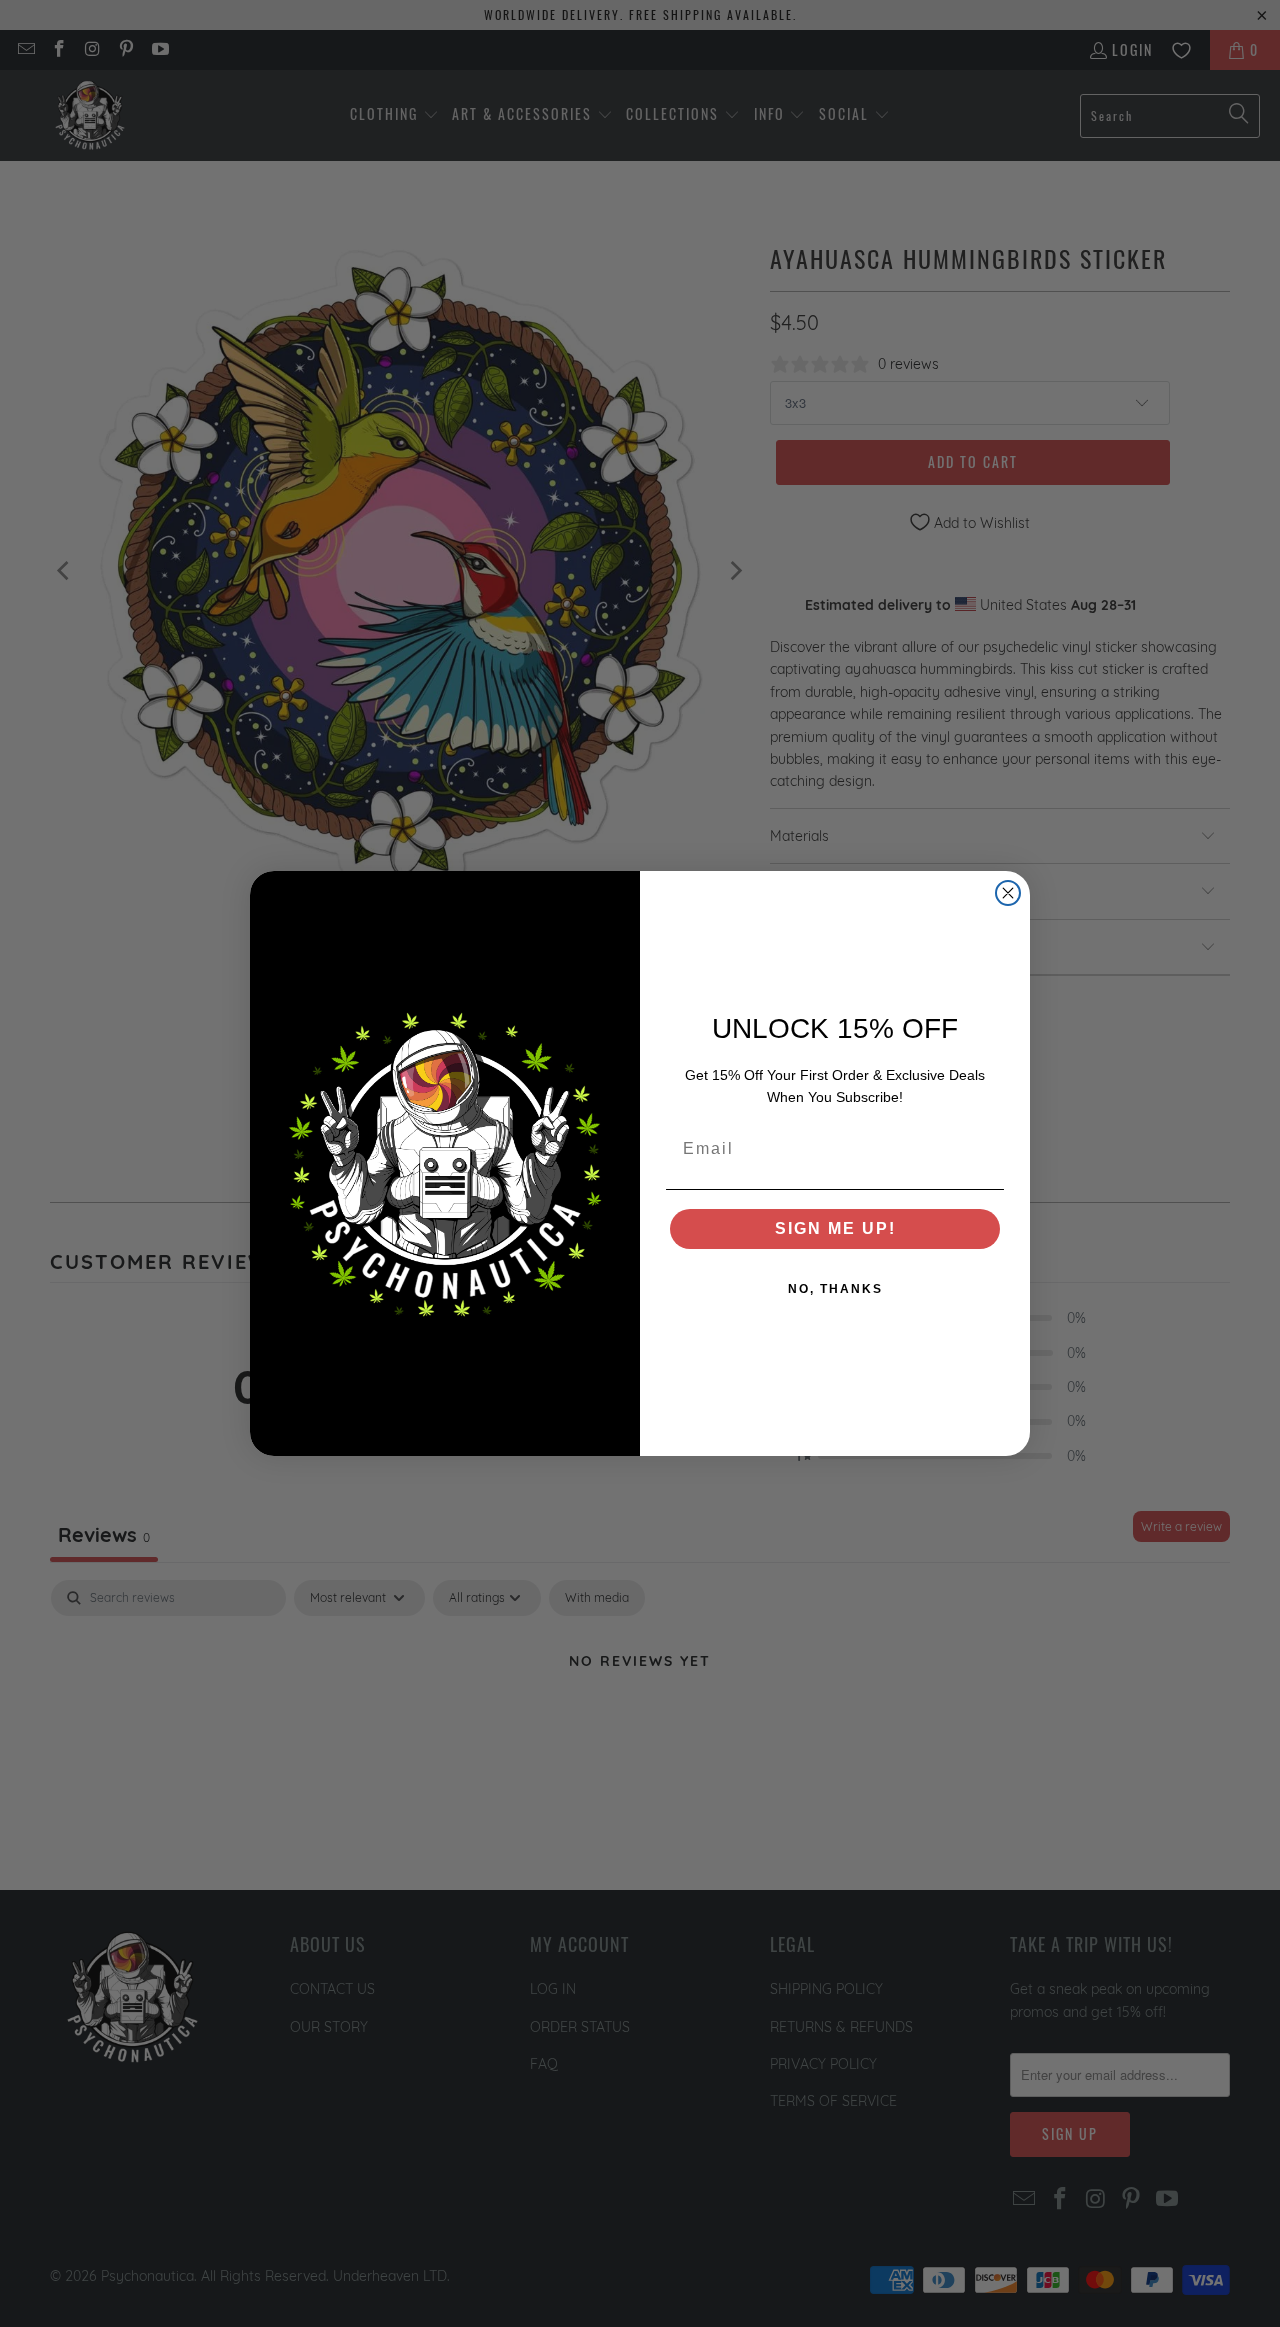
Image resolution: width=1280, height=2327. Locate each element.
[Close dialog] (1008, 893)
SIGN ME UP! (835, 1228)
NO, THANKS (835, 1289)
